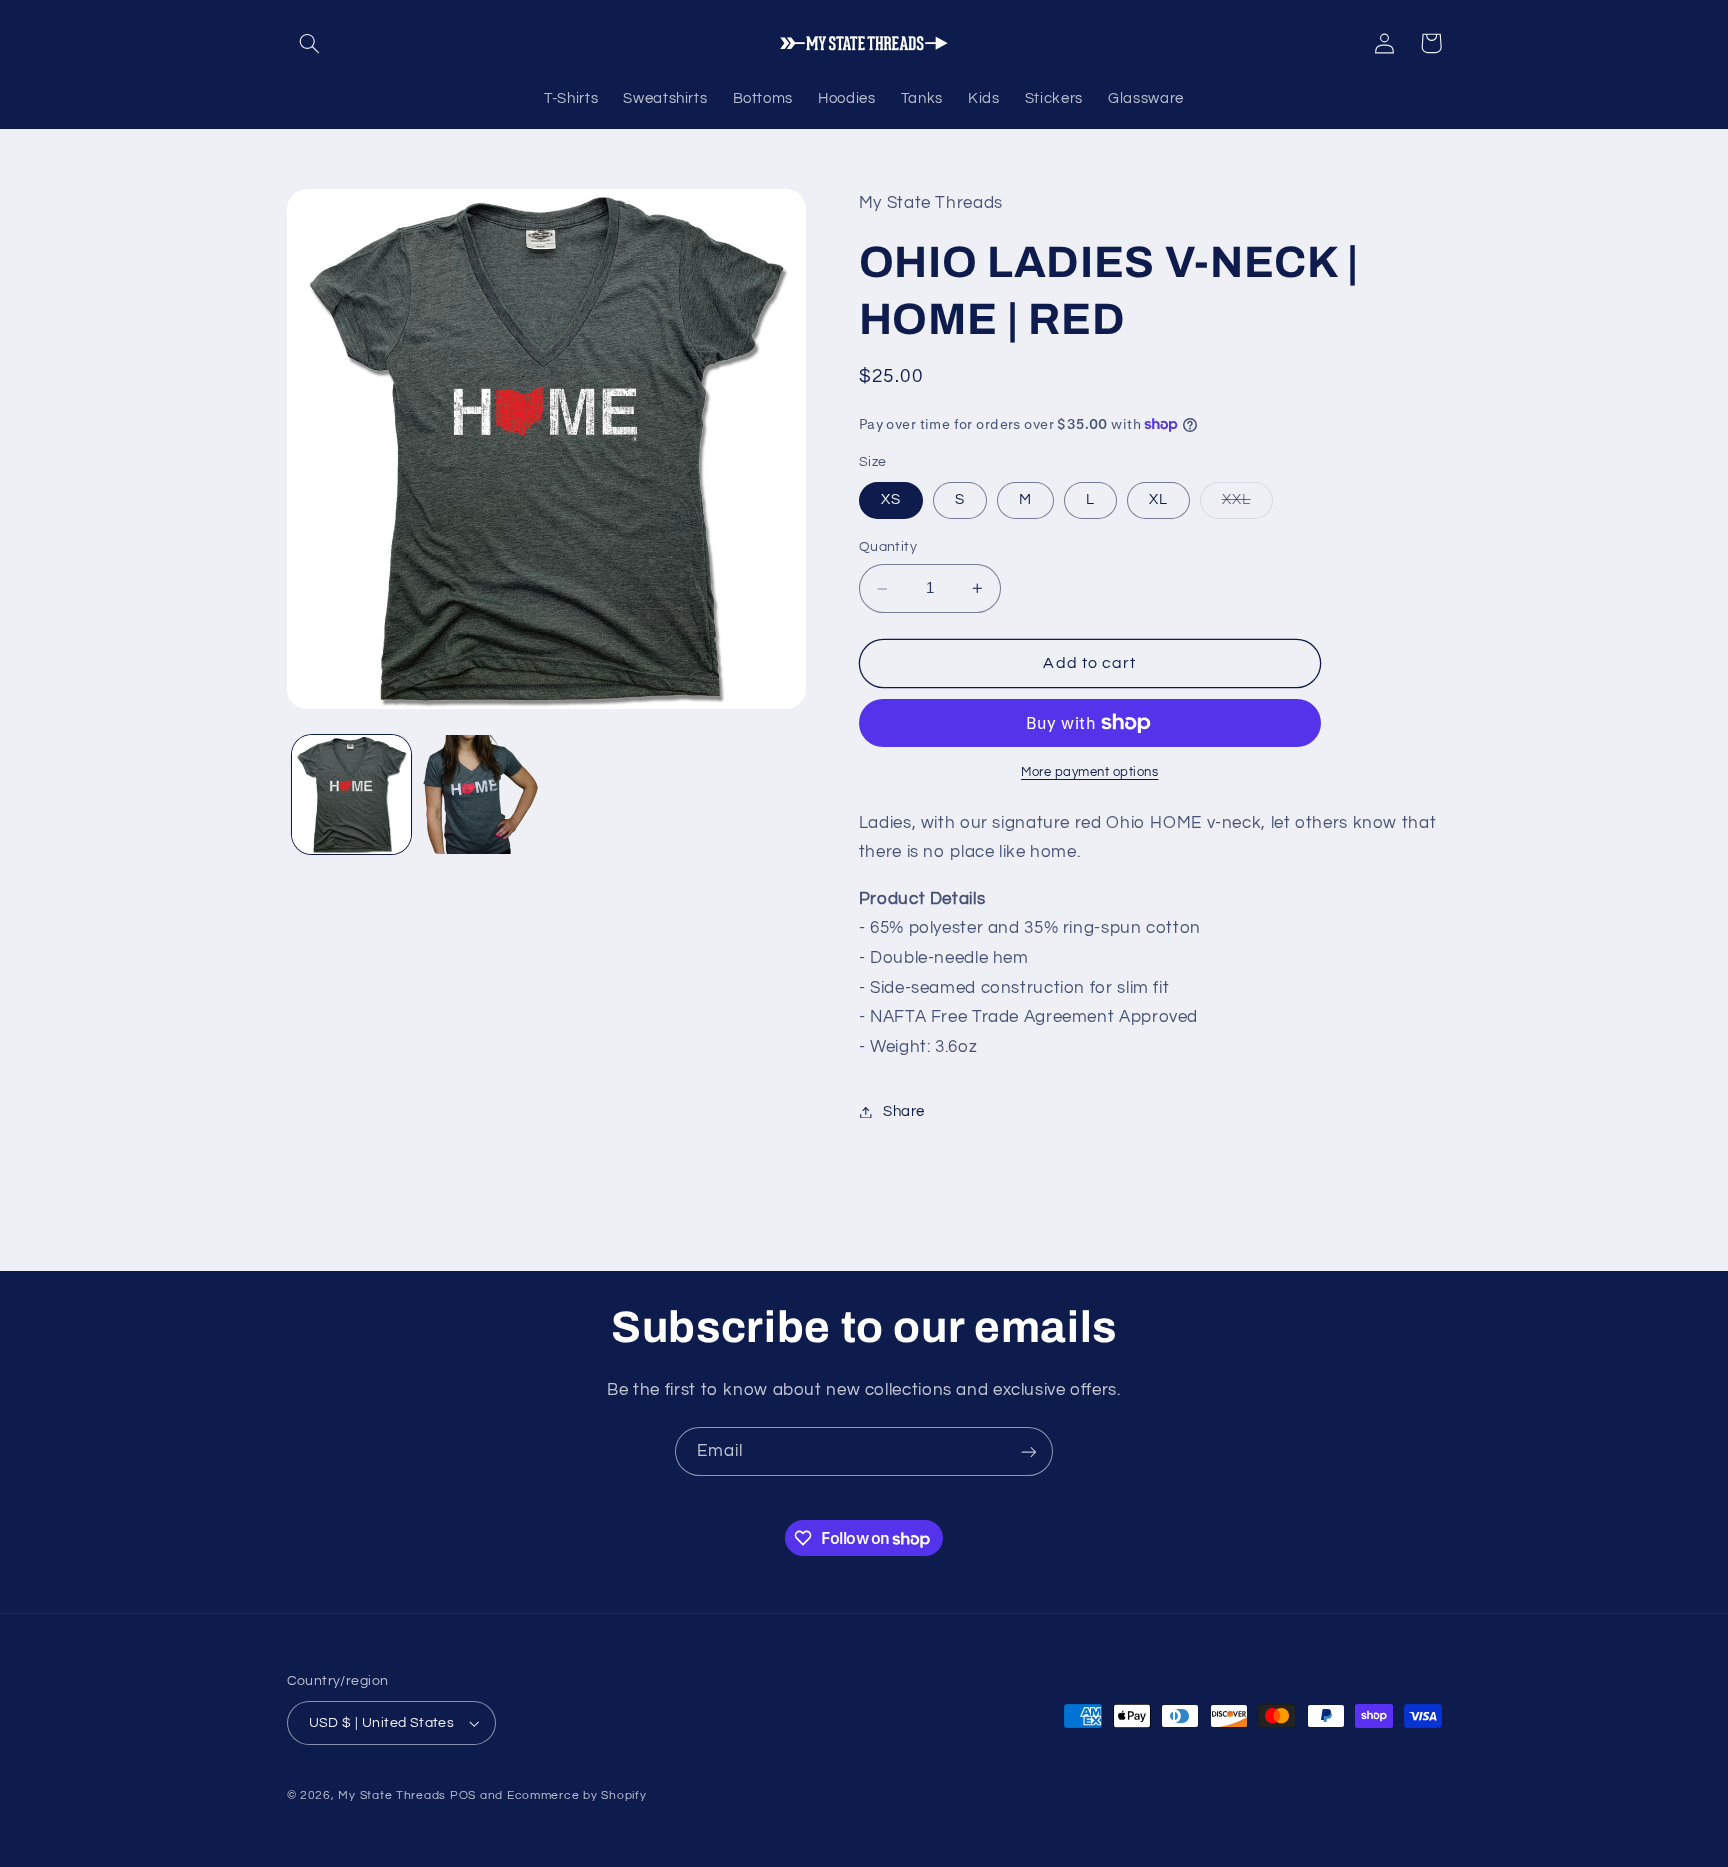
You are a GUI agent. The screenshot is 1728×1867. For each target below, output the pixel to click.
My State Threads (392, 1795)
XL (1158, 499)
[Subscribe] (1029, 1451)
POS (463, 1795)
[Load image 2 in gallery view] (480, 794)
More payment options (1090, 772)
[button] (310, 43)
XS (891, 499)
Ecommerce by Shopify (577, 1795)
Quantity (888, 547)
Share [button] (904, 1111)
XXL (1247, 505)
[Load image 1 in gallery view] (351, 794)
